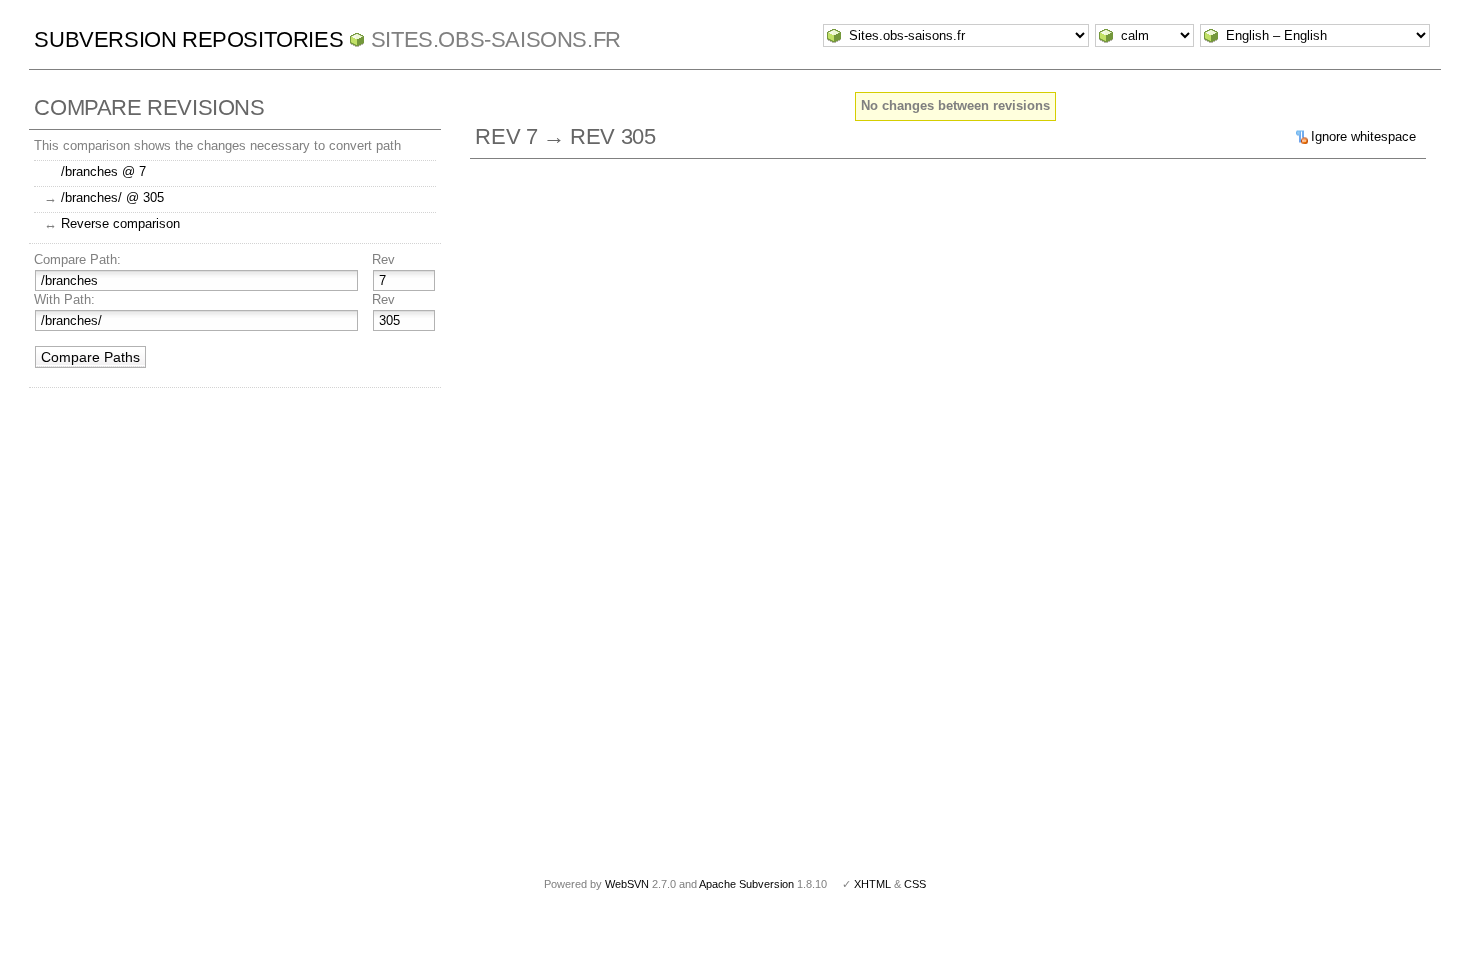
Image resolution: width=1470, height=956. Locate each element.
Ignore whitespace (1363, 136)
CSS (915, 884)
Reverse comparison (120, 223)
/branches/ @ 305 (112, 197)
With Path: (64, 299)
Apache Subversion (746, 884)
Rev (383, 259)
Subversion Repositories (188, 39)
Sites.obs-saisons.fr (496, 39)
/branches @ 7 (103, 171)
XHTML (872, 884)
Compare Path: (77, 259)
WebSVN (627, 884)
